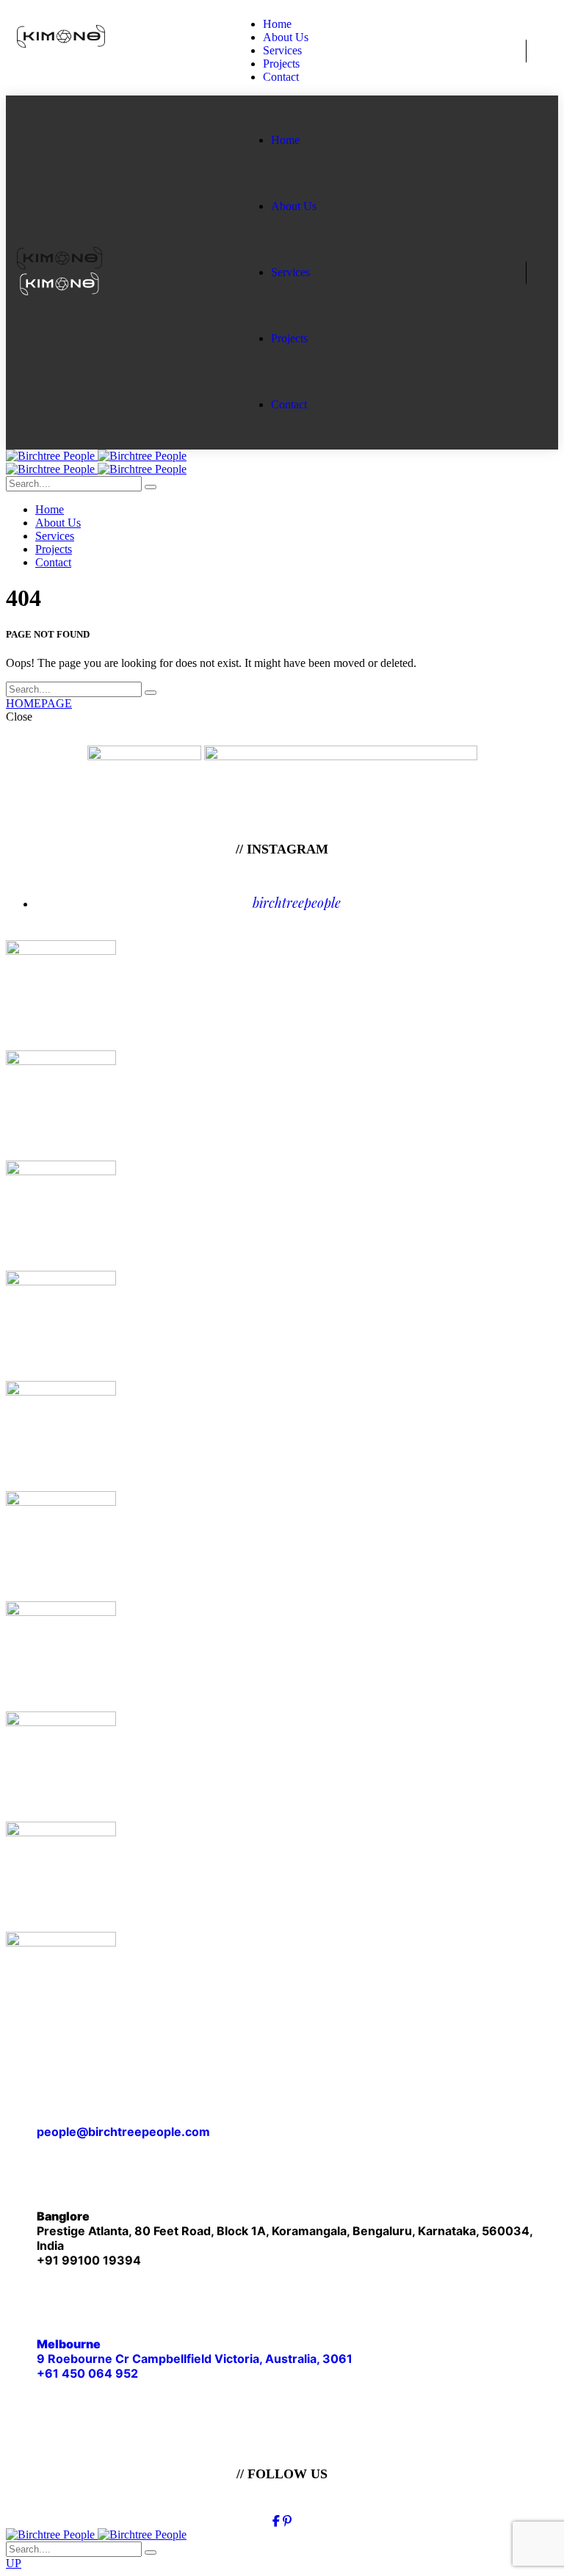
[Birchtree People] (96, 456)
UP (14, 2563)
